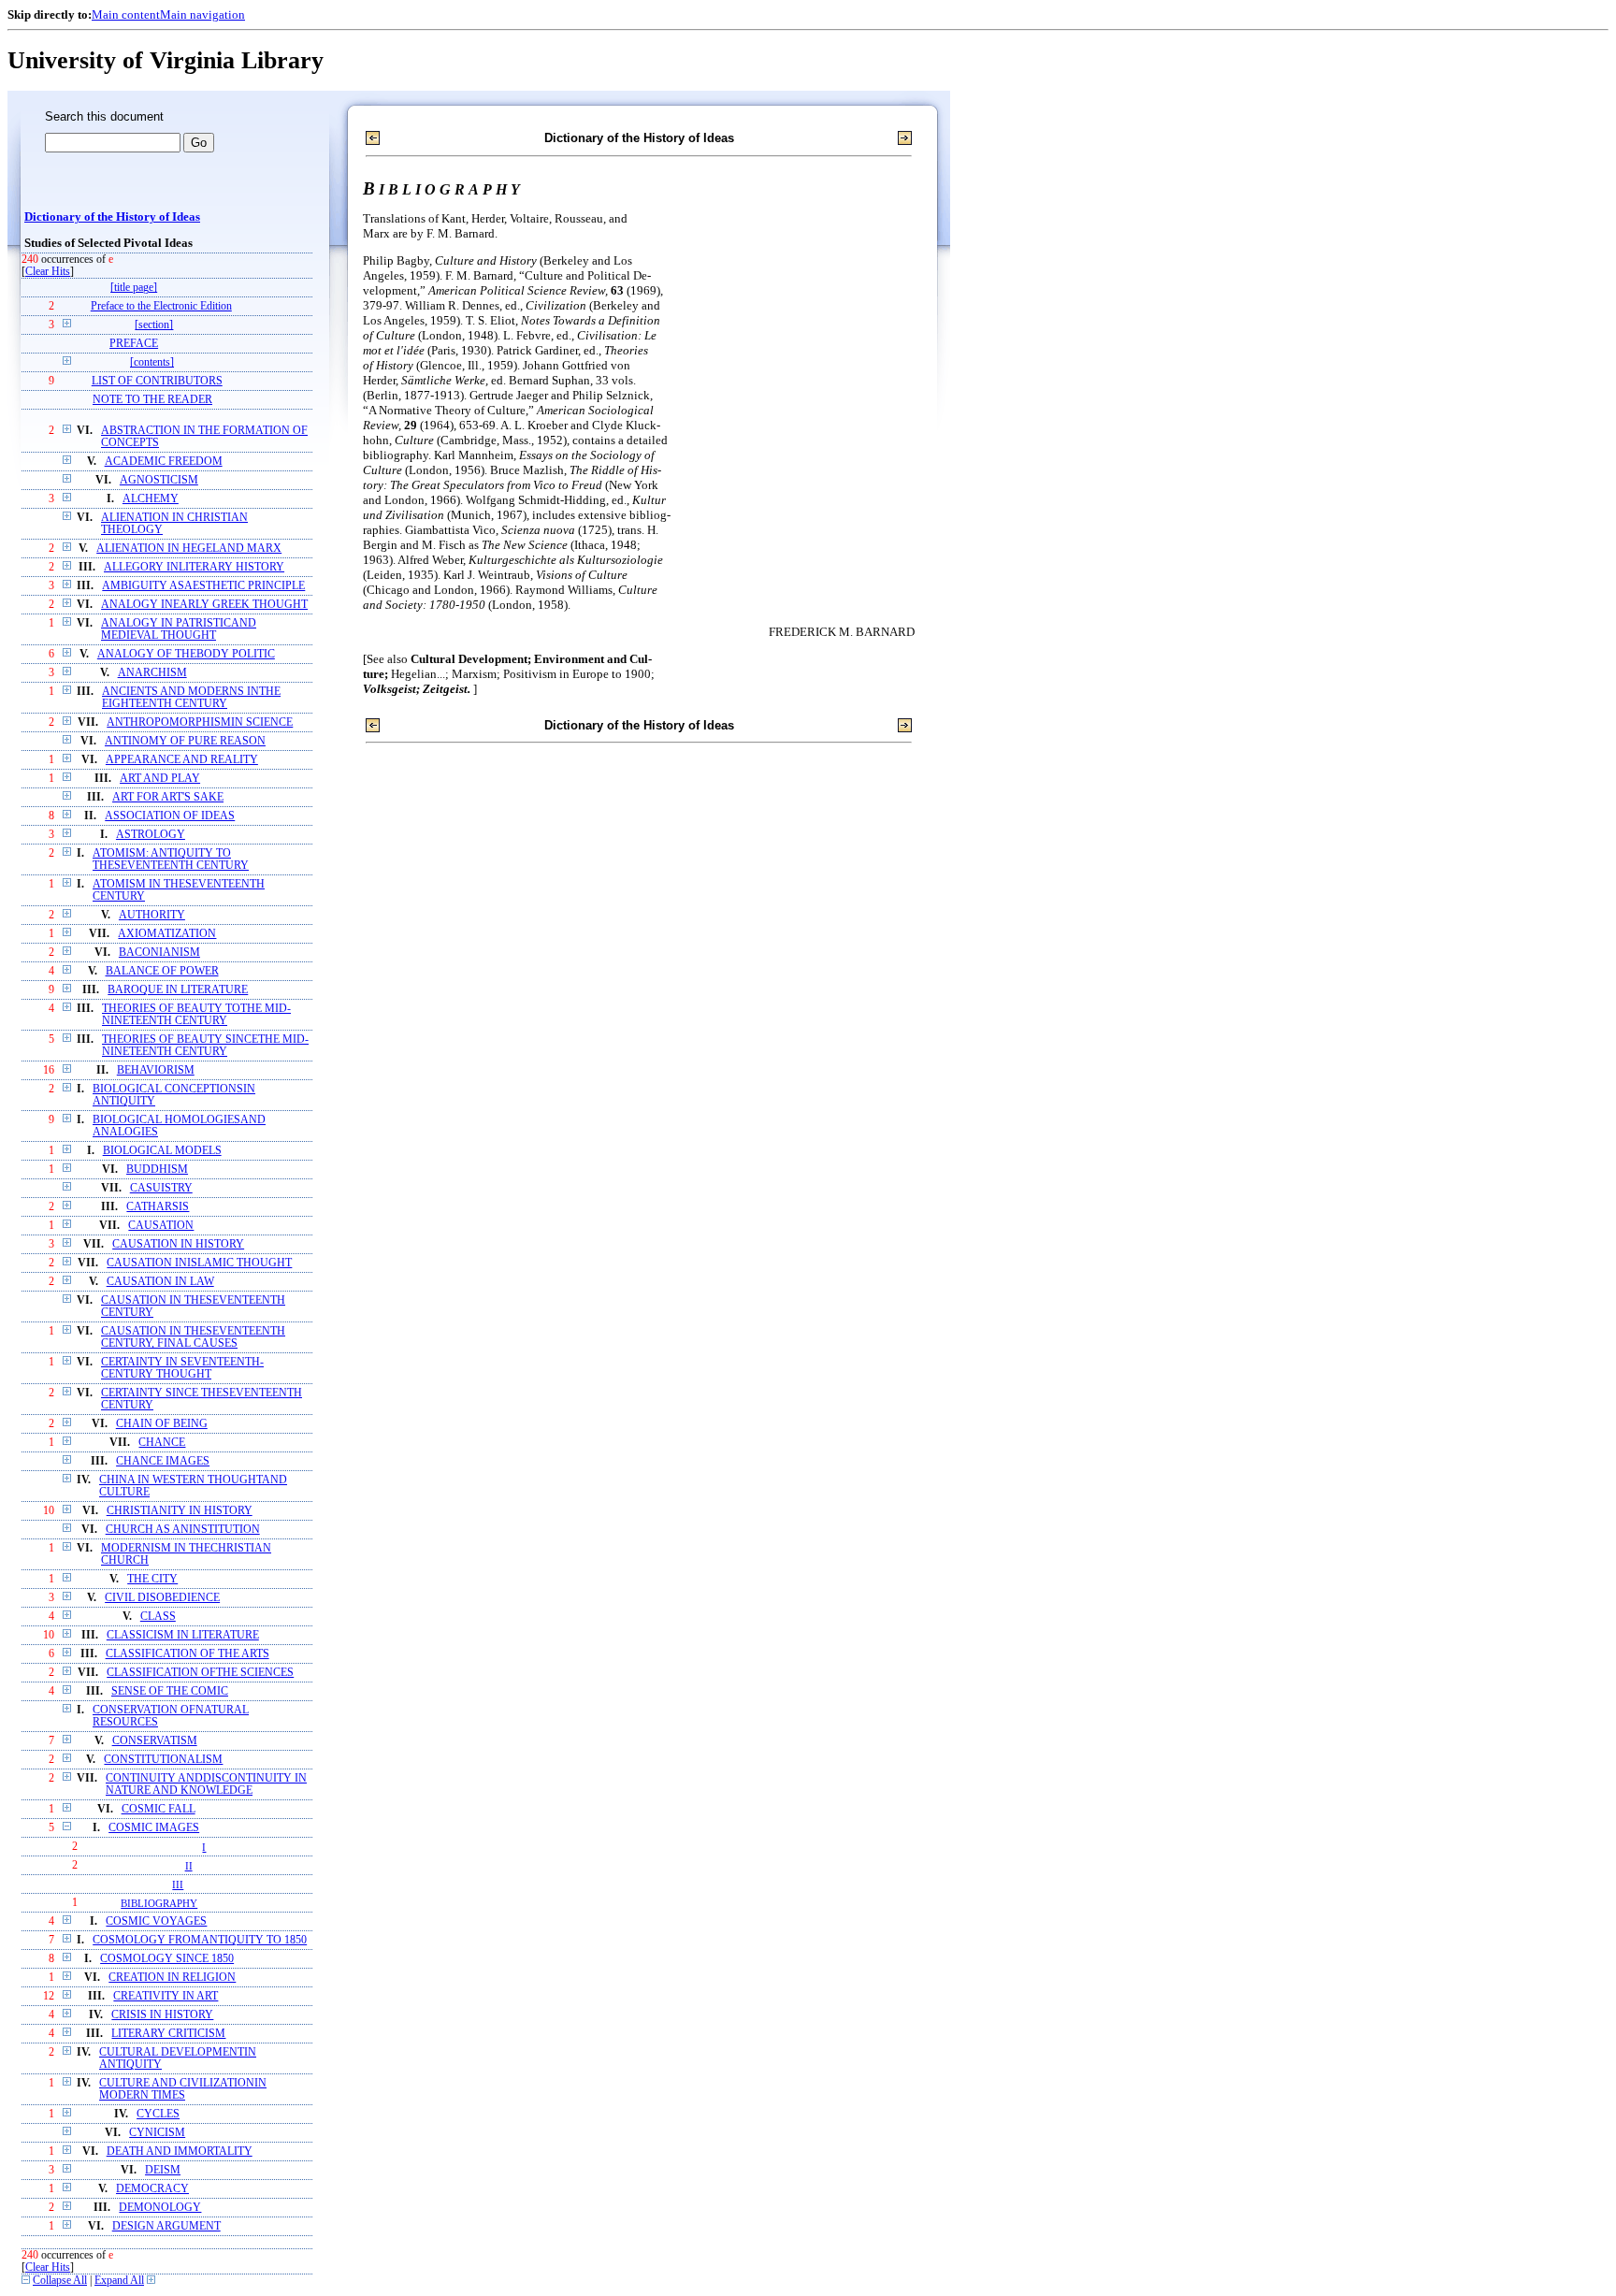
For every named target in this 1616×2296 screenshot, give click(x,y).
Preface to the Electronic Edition (161, 306)
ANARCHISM (152, 673)
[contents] (152, 362)
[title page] (134, 288)
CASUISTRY (161, 1188)
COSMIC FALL (159, 1809)
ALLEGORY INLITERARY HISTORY (194, 567)
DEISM (163, 2170)
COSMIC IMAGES (154, 1828)
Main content (126, 14)
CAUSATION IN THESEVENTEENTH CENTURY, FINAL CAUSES (193, 1337)
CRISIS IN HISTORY (162, 2015)
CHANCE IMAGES (163, 1461)
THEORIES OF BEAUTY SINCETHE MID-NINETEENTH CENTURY (205, 1046)
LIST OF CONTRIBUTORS (157, 381)
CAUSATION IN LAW (160, 1282)
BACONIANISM (159, 953)
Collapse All (60, 2281)
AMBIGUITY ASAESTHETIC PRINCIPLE (203, 586)
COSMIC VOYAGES (156, 1921)
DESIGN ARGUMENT (166, 2226)
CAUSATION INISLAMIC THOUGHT (199, 1263)
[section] (154, 325)
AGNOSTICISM (159, 480)
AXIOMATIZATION (167, 934)
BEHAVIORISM (156, 1070)
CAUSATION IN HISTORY (178, 1244)
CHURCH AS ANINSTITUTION (183, 1530)
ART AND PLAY (160, 779)
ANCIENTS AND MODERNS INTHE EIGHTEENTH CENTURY (191, 698)
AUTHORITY (152, 915)
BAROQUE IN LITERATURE (178, 990)
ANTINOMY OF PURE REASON (185, 741)
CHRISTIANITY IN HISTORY (180, 1511)
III (178, 1884)
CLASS (158, 1617)
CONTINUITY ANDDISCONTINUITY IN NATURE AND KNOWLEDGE (206, 1784)
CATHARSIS (158, 1207)
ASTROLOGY (151, 835)
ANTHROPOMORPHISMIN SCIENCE (200, 722)
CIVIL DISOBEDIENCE (162, 1598)
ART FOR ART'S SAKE (168, 797)
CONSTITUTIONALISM (163, 1760)
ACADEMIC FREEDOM (164, 462)
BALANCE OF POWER (162, 971)
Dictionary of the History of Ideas (112, 217)
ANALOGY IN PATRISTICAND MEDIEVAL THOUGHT (179, 629)
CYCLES (158, 2114)
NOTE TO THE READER (152, 400)
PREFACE (134, 344)
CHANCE (162, 1443)
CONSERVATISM (155, 1741)
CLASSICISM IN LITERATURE (183, 1635)
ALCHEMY (151, 499)
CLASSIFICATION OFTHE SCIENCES (200, 1673)
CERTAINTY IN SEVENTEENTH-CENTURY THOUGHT (182, 1368)
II (189, 1866)
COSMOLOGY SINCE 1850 (167, 1959)
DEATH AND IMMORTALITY (180, 2152)
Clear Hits (48, 272)
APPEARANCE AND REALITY (182, 760)
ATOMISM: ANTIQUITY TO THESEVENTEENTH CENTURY (171, 859)
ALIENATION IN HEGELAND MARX (189, 549)
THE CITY (152, 1579)
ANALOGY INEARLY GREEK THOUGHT (204, 605)
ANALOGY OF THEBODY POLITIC (186, 654)
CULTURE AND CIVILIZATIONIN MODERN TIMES (183, 2089)
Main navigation (202, 14)
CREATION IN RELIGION (172, 1978)
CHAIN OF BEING (162, 1424)
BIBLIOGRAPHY (159, 1903)
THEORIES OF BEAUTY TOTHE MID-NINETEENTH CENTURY (196, 1015)
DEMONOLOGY (160, 2208)
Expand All (119, 2281)
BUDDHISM (157, 1170)
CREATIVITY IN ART (166, 1996)
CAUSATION (161, 1226)
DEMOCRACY (152, 2189)
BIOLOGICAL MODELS (162, 1151)
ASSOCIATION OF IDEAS (170, 816)
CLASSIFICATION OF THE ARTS (188, 1654)
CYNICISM (157, 2133)
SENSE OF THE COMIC (170, 1691)
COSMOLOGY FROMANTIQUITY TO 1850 (200, 1940)
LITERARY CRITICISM (168, 2034)
